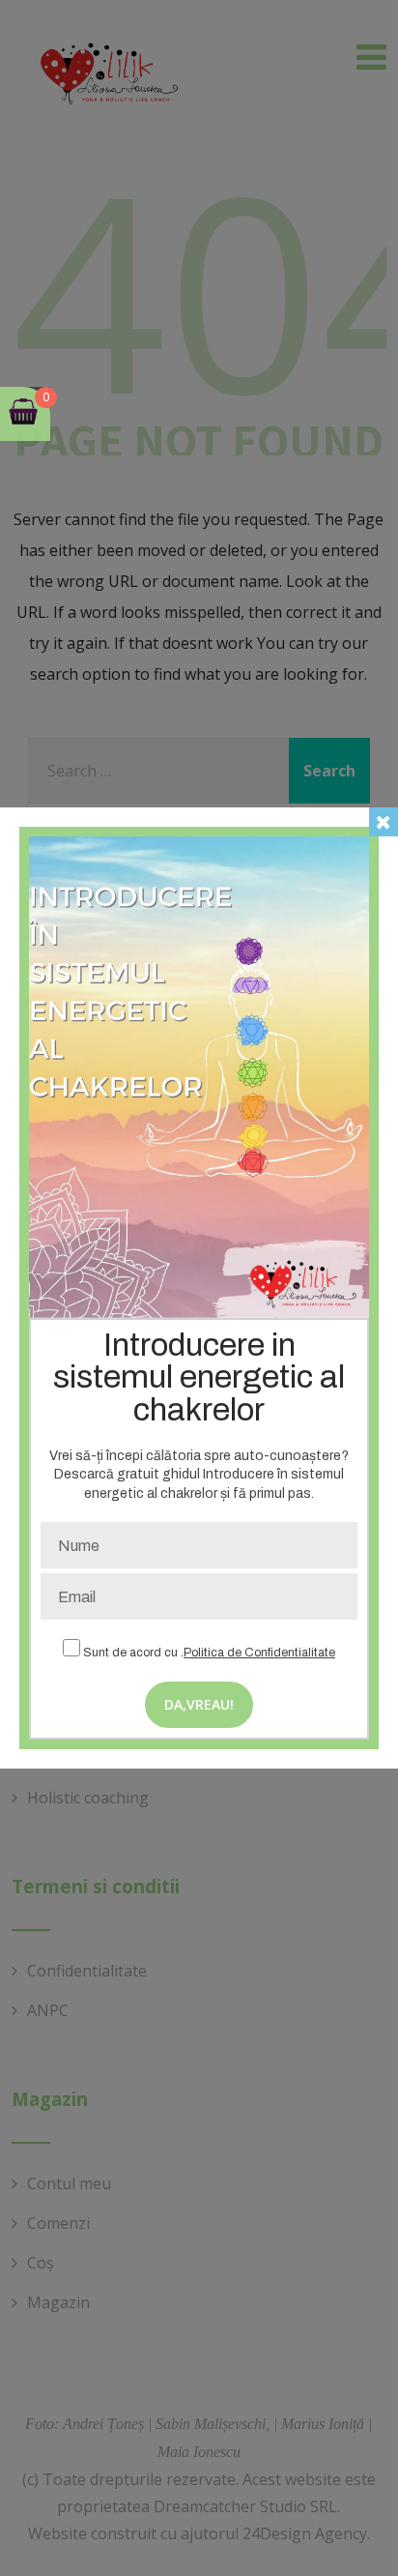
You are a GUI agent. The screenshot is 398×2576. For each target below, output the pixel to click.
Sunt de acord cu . (208, 1653)
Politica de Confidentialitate (259, 1653)
